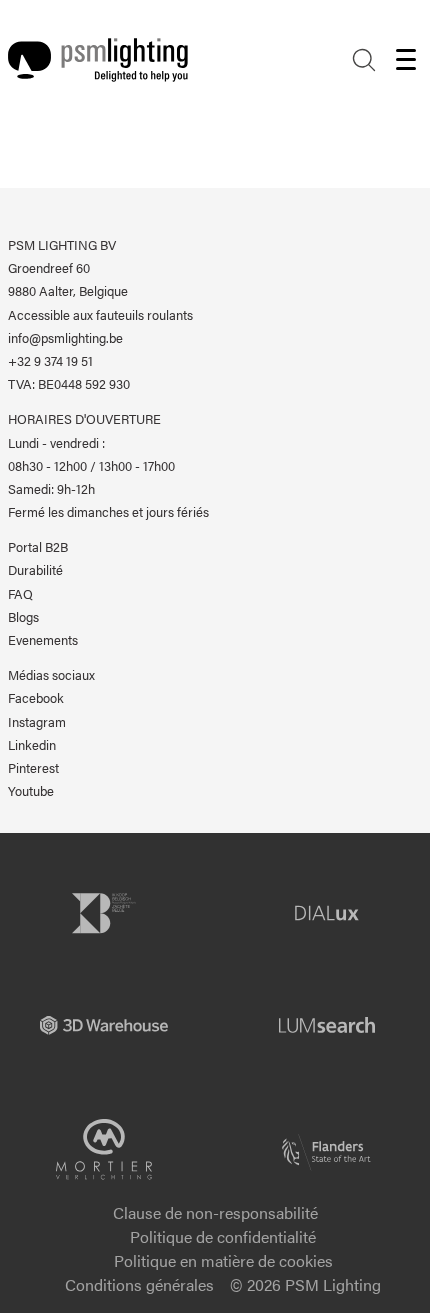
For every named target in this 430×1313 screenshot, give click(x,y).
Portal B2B (38, 547)
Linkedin (32, 745)
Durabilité (35, 570)
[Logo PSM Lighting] (98, 60)
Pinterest (33, 768)
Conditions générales (139, 1284)
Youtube (31, 791)
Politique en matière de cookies (223, 1260)
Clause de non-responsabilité (215, 1212)
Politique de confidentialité (223, 1236)
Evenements (43, 640)
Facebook (36, 698)
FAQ (20, 594)
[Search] (364, 60)
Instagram (37, 722)
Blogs (23, 617)
